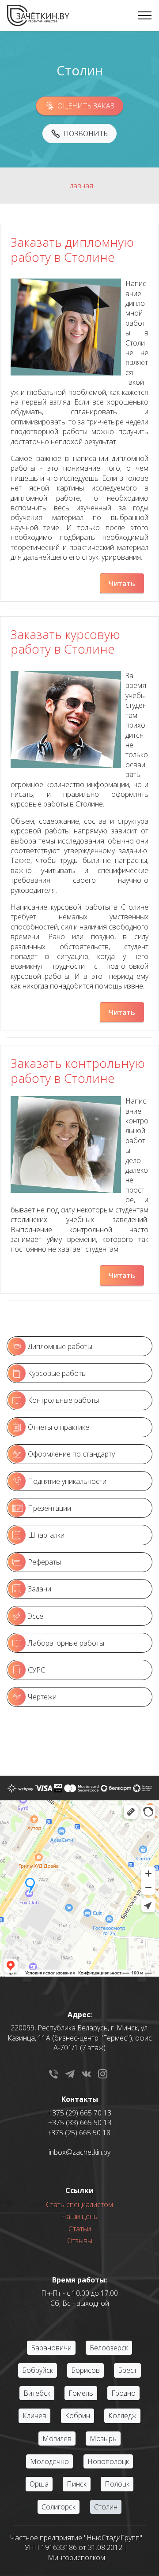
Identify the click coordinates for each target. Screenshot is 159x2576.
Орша (39, 2484)
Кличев (34, 2416)
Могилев (57, 2438)
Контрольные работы (63, 1400)
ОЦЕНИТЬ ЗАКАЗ (86, 106)
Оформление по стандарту (71, 1454)
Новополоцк (108, 2461)
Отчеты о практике (59, 1427)
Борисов (85, 2370)
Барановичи (51, 2348)
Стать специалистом (79, 2204)
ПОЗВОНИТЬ (86, 134)
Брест (127, 2370)
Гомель (81, 2393)
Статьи (80, 2229)
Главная (79, 186)
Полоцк (117, 2484)
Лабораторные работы (66, 1643)
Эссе (36, 1616)
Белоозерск (109, 2348)
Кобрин (78, 2416)
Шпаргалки (46, 1535)
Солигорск (59, 2507)
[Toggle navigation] (145, 15)
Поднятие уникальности (67, 1481)
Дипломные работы (60, 1346)
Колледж (122, 2416)
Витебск (37, 2393)
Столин (106, 2507)
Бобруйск (38, 2370)
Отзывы (80, 2241)
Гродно (123, 2393)
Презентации (49, 1508)
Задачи (40, 1589)
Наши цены (80, 2216)
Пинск (77, 2484)
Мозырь (103, 2438)
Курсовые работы (57, 1373)
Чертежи (42, 1697)
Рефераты (44, 1562)
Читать (122, 584)
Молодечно (49, 2461)
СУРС (36, 1670)
